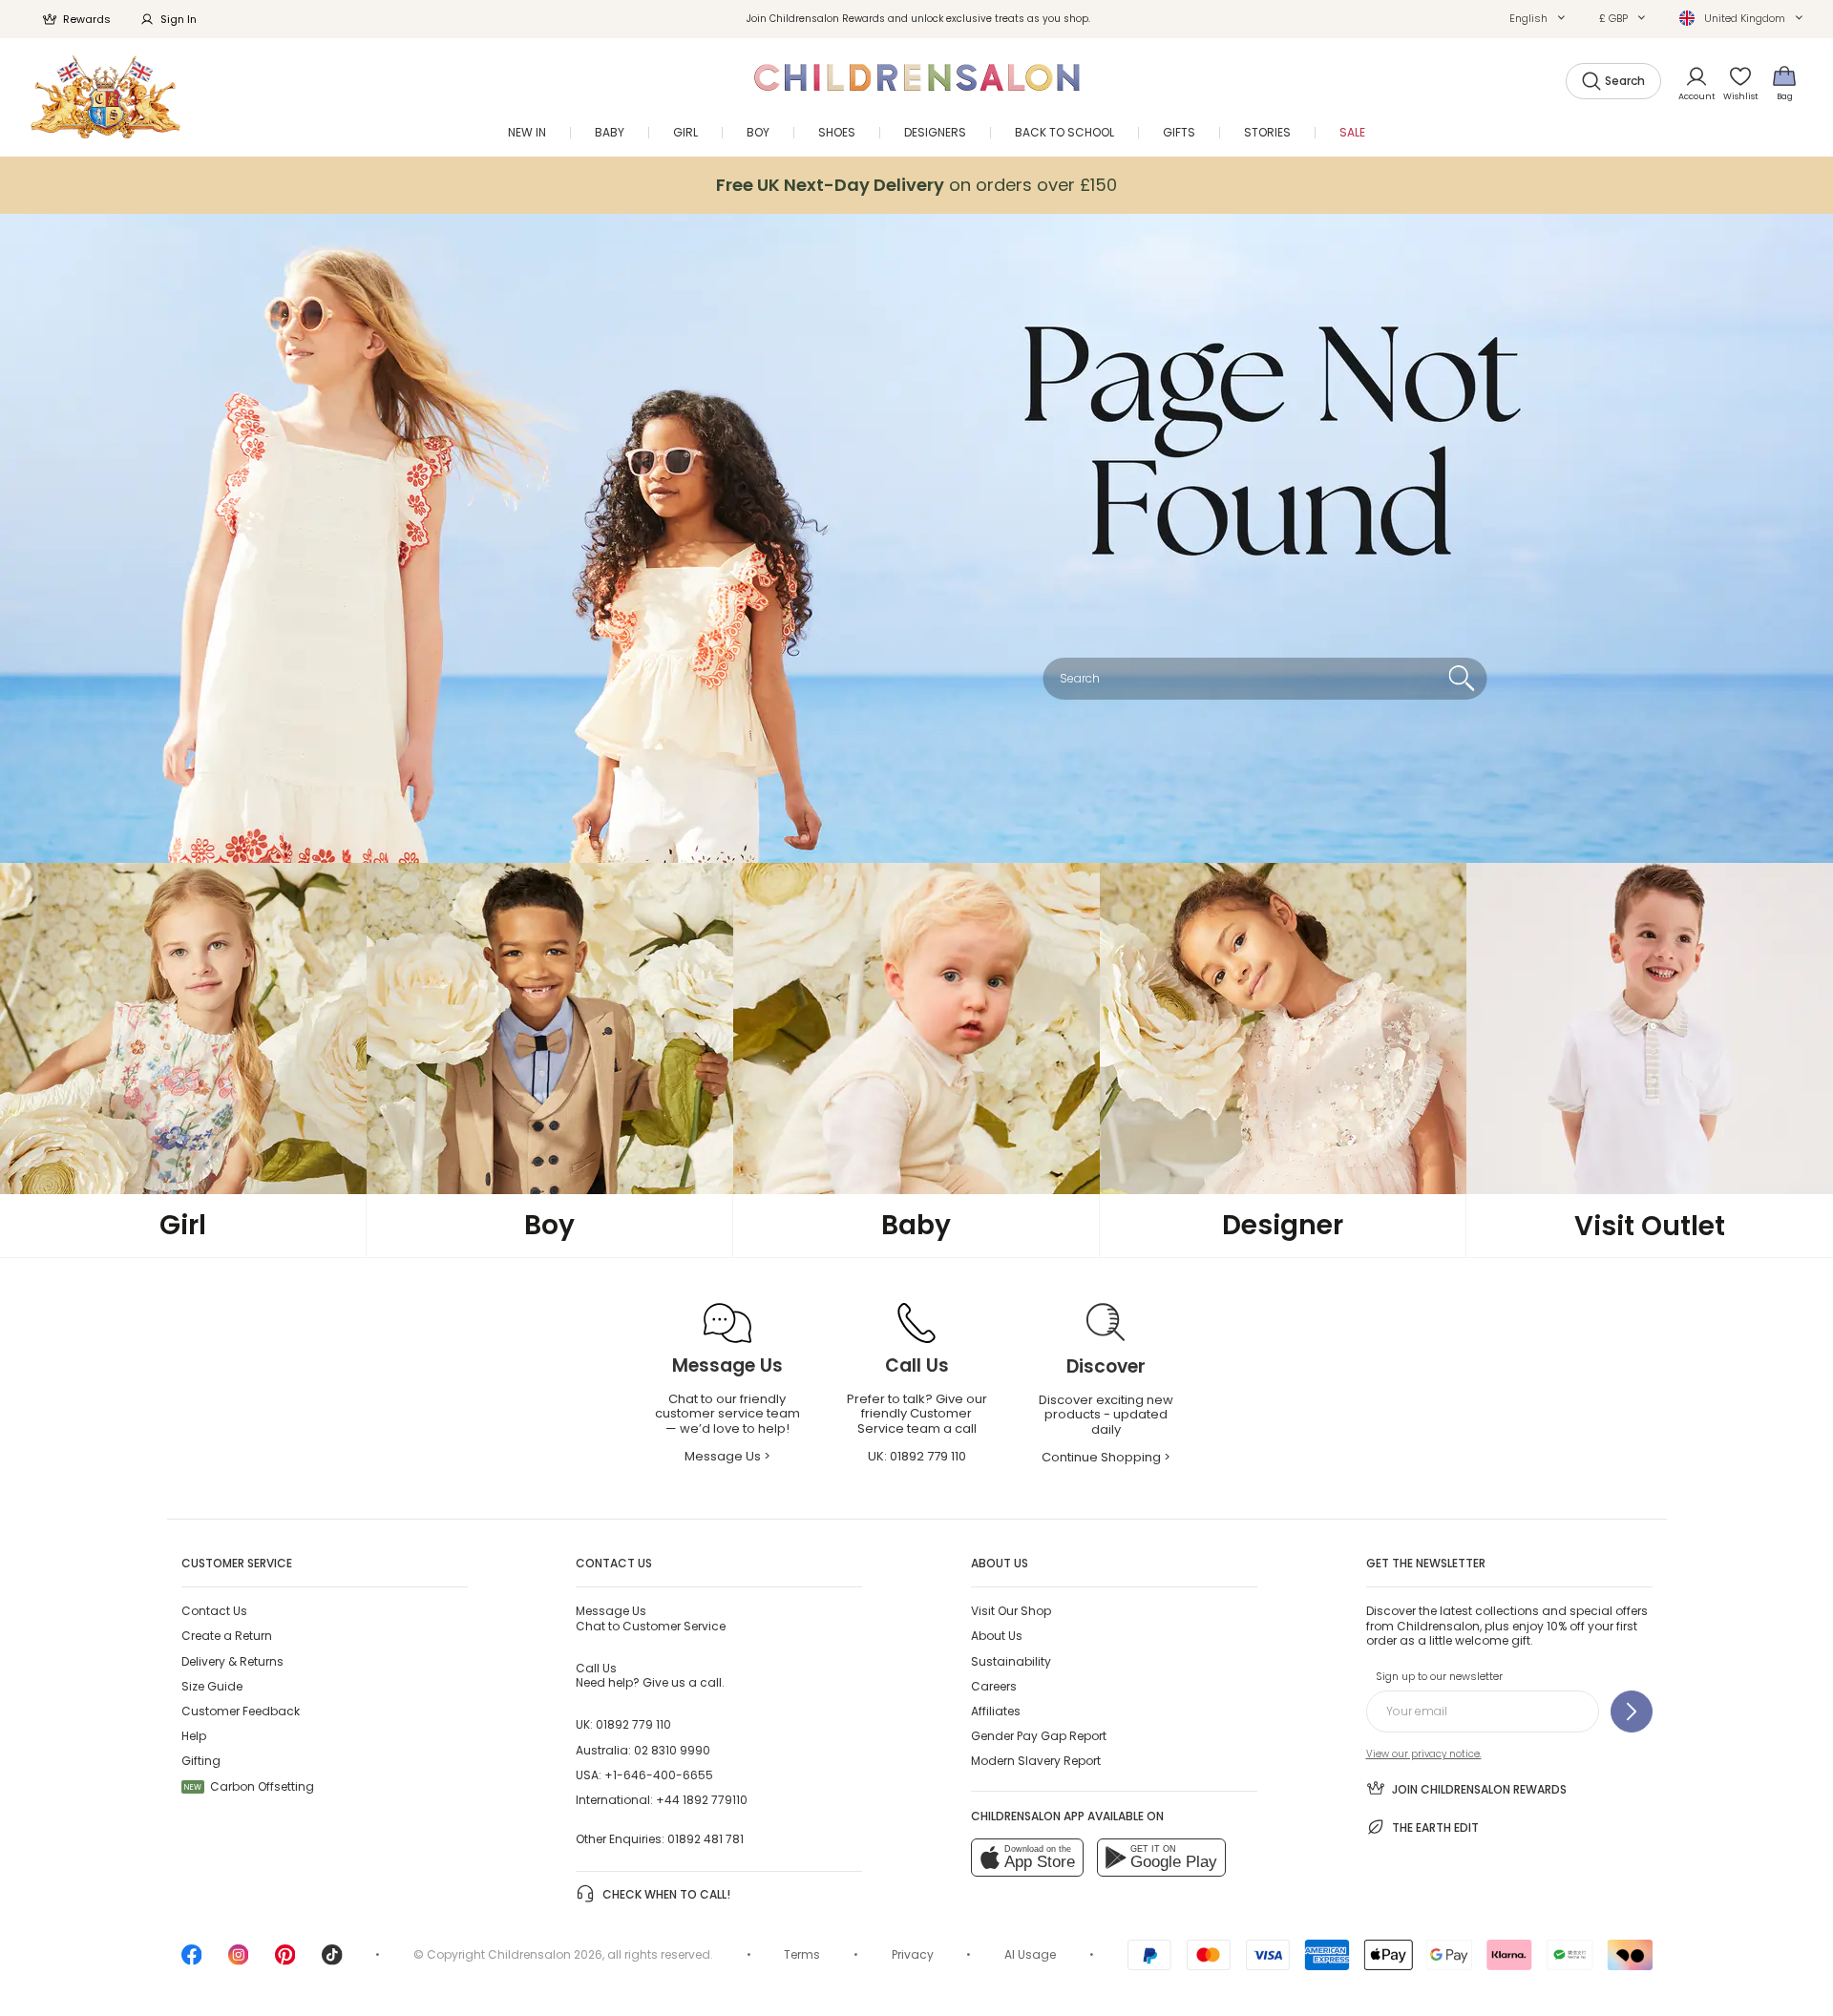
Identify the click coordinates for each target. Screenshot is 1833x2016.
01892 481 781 (706, 1839)
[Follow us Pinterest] (285, 1961)
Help (194, 1736)
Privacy (913, 1954)
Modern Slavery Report (1036, 1761)
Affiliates (996, 1711)
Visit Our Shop (1011, 1611)
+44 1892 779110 (702, 1800)
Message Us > (727, 1456)
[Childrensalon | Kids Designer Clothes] (105, 97)
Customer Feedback (241, 1711)
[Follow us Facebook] (192, 1961)
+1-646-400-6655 (659, 1775)
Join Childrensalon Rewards (1479, 1789)
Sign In (179, 19)
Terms (802, 1954)
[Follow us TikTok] (332, 1961)
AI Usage (1030, 1954)
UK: (917, 1456)
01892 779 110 (633, 1724)
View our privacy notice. (1424, 1754)
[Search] (1461, 679)
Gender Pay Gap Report (1039, 1736)
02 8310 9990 (672, 1750)
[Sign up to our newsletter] (1632, 1711)
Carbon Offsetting (249, 1786)
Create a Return (227, 1636)
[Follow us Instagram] (239, 1961)
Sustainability (1011, 1661)
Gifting (201, 1761)
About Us (997, 1636)
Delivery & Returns (232, 1661)
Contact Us (214, 1611)
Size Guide (212, 1686)
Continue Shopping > (1106, 1457)
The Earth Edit (1435, 1827)
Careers (994, 1686)
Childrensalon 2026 (545, 1954)
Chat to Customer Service (651, 1618)
